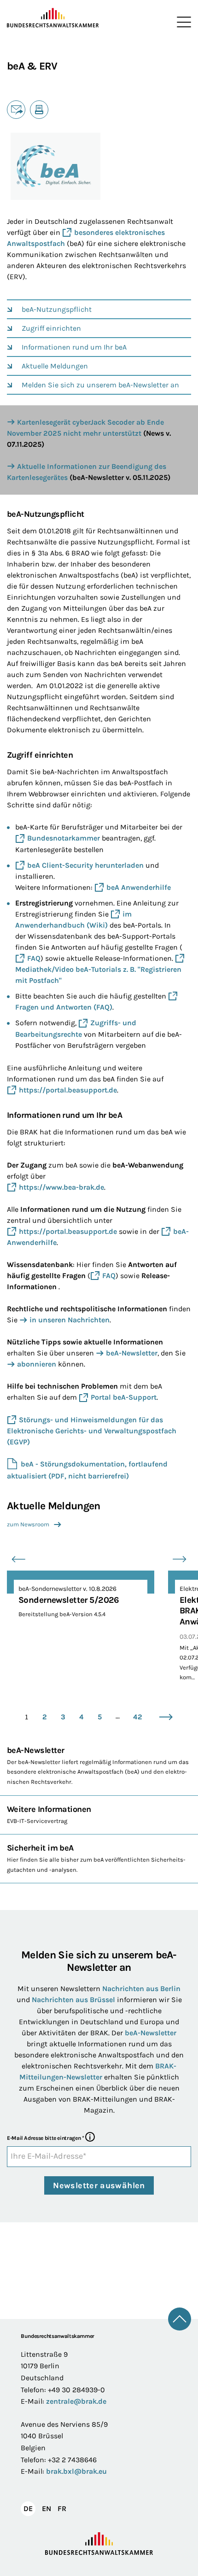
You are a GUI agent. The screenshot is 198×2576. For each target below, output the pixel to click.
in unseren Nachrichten (70, 1320)
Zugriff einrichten (51, 328)
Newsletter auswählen (99, 2185)
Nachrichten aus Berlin (141, 1989)
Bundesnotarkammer (64, 838)
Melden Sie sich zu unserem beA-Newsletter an (100, 385)
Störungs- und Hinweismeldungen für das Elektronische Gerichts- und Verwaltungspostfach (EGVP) (92, 1431)
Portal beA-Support (124, 1397)
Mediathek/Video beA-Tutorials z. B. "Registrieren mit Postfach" (98, 975)
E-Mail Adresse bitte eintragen (45, 2138)
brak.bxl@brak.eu (76, 2471)
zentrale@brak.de (76, 2401)
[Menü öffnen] (182, 22)
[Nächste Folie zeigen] (180, 1559)
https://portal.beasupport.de (68, 1090)
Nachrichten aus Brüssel (73, 2000)
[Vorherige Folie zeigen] (18, 1559)
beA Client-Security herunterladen (85, 865)
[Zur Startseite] (53, 18)
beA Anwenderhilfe (139, 887)
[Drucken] (39, 110)
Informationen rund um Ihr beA (74, 347)
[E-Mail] (16, 110)
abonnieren (37, 1364)
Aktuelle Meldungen (55, 366)
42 (138, 1717)
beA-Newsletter (132, 1353)
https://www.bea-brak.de (61, 1187)
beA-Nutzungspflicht (57, 309)
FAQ (34, 958)
